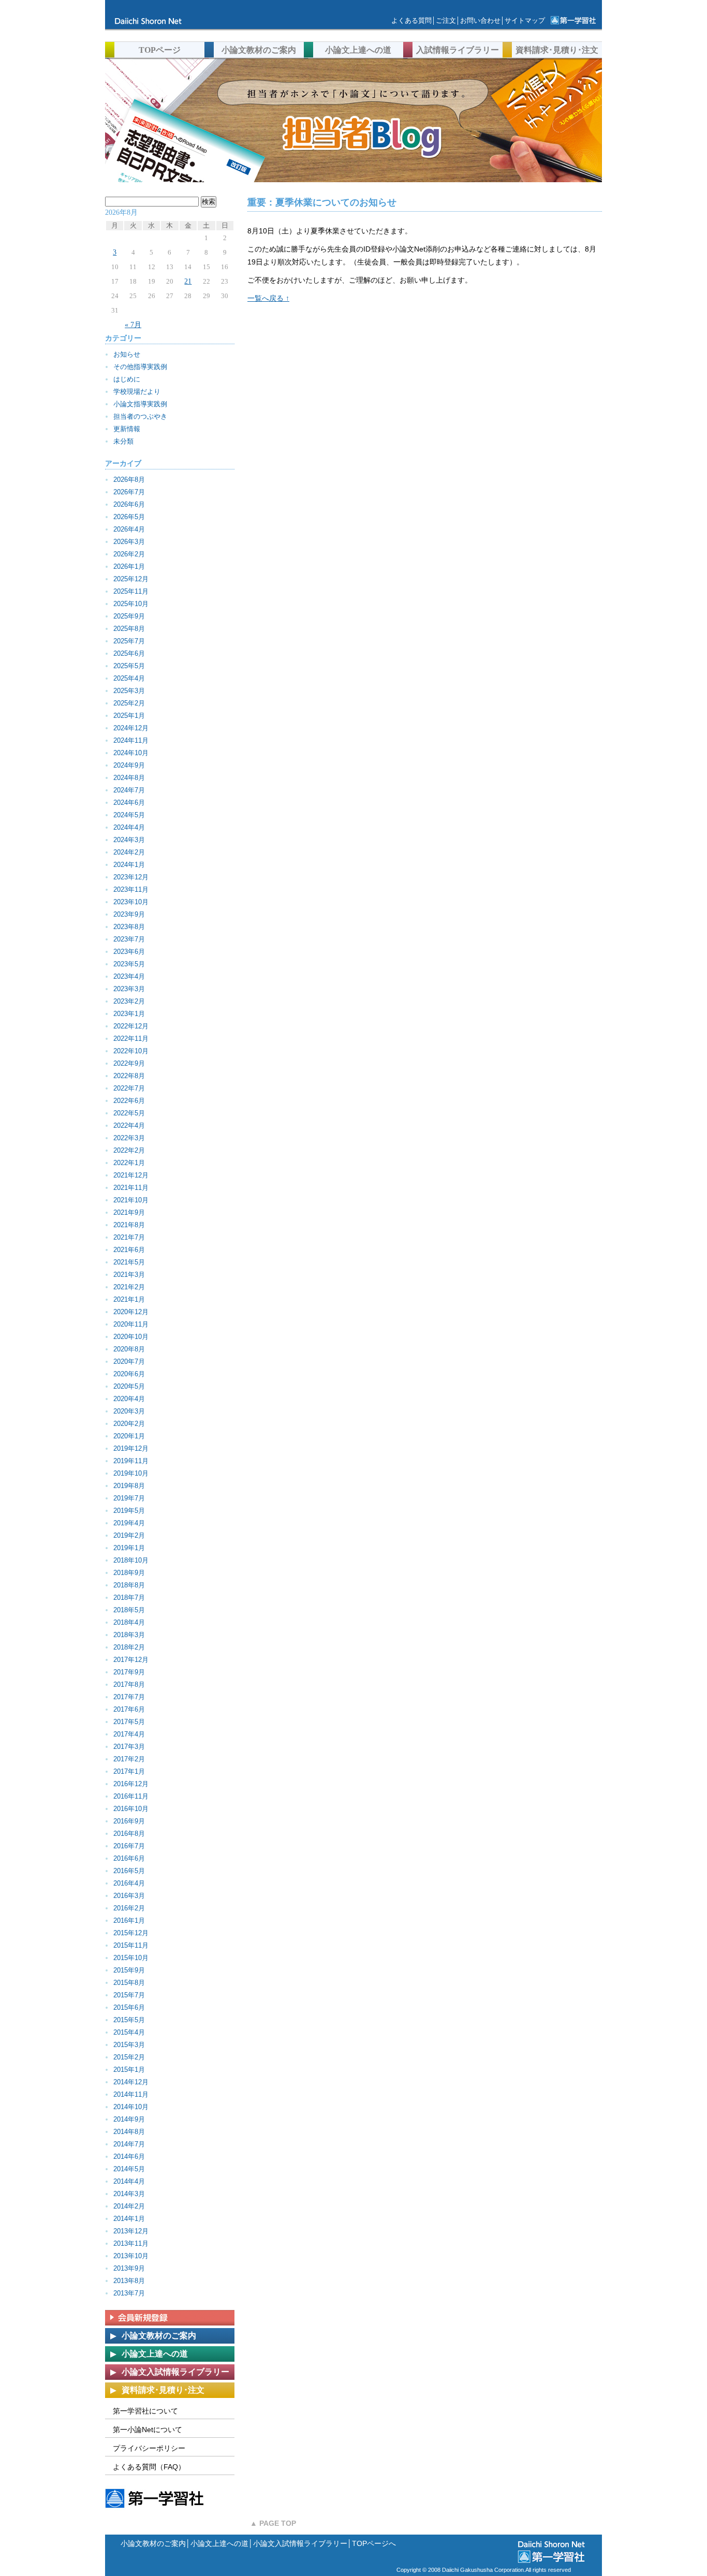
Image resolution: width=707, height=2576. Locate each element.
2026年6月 (129, 504)
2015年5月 (129, 2020)
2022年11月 (131, 1039)
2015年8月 (129, 1983)
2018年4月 (129, 1622)
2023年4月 (129, 976)
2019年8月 (129, 1486)
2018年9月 (129, 1573)
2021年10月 (131, 1200)
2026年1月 (129, 566)
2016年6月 (129, 1858)
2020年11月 (131, 1324)
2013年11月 (131, 2243)
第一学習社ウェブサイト (573, 21)
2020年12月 (131, 1312)
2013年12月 (131, 2231)
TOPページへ (374, 2543)
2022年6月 (129, 1101)
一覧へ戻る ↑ (268, 298)
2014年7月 (129, 2144)
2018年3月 (129, 1635)
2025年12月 (131, 579)
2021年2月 (129, 1287)
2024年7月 (129, 790)
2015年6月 (129, 2007)
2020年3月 (129, 1411)
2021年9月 (129, 1212)
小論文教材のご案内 (153, 2543)
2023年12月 (131, 877)
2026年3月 (129, 542)
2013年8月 (129, 2281)
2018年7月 (129, 1598)
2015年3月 (129, 2045)
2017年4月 (129, 1734)
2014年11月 (131, 2094)
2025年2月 (129, 703)
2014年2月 (129, 2206)
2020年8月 (129, 1349)
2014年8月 (129, 2132)
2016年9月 (129, 1821)
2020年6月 (129, 1374)
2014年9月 (129, 2119)
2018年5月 (129, 1610)
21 (188, 281)
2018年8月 (129, 1585)
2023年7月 (129, 939)
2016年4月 (129, 1883)
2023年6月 (129, 952)
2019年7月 (129, 1498)
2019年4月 (129, 1523)
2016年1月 (129, 1920)
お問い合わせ (480, 20)
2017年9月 (129, 1672)
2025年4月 (129, 678)
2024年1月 (129, 865)
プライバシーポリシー (149, 2448)
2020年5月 (129, 1386)
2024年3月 (129, 840)
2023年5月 (129, 964)
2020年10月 (131, 1337)
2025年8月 (129, 629)
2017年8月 (129, 1684)
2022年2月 (129, 1150)
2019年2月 (129, 1535)
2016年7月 (129, 1846)
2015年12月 (131, 1933)
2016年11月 (131, 1796)
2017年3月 (129, 1747)
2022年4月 (129, 1125)
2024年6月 (129, 803)
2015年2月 (129, 2057)
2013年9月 (129, 2268)
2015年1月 (129, 2070)
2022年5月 (129, 1113)
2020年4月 (129, 1399)
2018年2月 (129, 1647)
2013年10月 (131, 2256)
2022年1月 (129, 1163)
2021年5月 (129, 1262)
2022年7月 (129, 1088)
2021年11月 (131, 1188)
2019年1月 (129, 1548)
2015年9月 (129, 1970)
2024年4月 (129, 827)
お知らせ (127, 354)
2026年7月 (129, 492)
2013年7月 (129, 2293)
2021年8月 (129, 1225)
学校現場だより (137, 392)
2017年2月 (129, 1759)
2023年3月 (129, 989)
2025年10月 (131, 604)
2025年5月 (129, 666)
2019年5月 (129, 1511)
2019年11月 (131, 1461)
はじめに (127, 379)
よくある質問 (411, 20)
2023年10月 (131, 902)
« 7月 (133, 325)
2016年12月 (131, 1784)
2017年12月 (131, 1660)
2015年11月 (131, 1945)
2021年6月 (129, 1250)
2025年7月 (129, 641)
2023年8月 (129, 927)
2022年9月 (129, 1063)
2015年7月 (129, 1995)
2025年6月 (129, 653)
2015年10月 (131, 1958)
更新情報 (127, 429)
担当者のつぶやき (140, 416)
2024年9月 (129, 765)
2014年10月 (131, 2107)
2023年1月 (129, 1014)
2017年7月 (129, 1697)
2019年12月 (131, 1448)
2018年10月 (131, 1560)
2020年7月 (129, 1361)
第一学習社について (145, 2411)
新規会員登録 (170, 2318)
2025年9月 (129, 616)
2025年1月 (129, 716)
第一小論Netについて (148, 2430)
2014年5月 (129, 2169)
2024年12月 (131, 728)
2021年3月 (129, 1275)
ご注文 (446, 20)
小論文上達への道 (219, 2543)
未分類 (123, 441)
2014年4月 (129, 2181)
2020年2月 (129, 1424)
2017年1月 (129, 1771)
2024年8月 (129, 778)
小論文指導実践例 (140, 404)
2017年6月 (129, 1709)
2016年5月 (129, 1871)
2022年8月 (129, 1076)
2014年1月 (129, 2219)
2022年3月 (129, 1138)
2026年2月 (129, 554)
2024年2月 (129, 852)
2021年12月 (131, 1175)
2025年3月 (129, 691)
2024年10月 (131, 753)
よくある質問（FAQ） (149, 2467)
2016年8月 (129, 1834)
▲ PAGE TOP (273, 2523)
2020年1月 (129, 1436)
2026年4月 (129, 529)
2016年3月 (129, 1896)
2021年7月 (129, 1237)
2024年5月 (129, 815)
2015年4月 (129, 2032)
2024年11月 (131, 740)
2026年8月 (129, 480)
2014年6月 (129, 2157)
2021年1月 (129, 1299)
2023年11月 (131, 889)
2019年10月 (131, 1473)
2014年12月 (131, 2082)
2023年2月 (129, 1001)
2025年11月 (131, 591)
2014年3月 (129, 2194)
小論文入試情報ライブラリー (300, 2543)
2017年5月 (129, 1722)
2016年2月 (129, 1908)
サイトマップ (525, 20)
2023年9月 (129, 914)
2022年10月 (131, 1051)
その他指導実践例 (140, 367)
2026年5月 (129, 517)
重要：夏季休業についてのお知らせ (322, 202)
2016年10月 (131, 1809)
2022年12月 (131, 1026)
